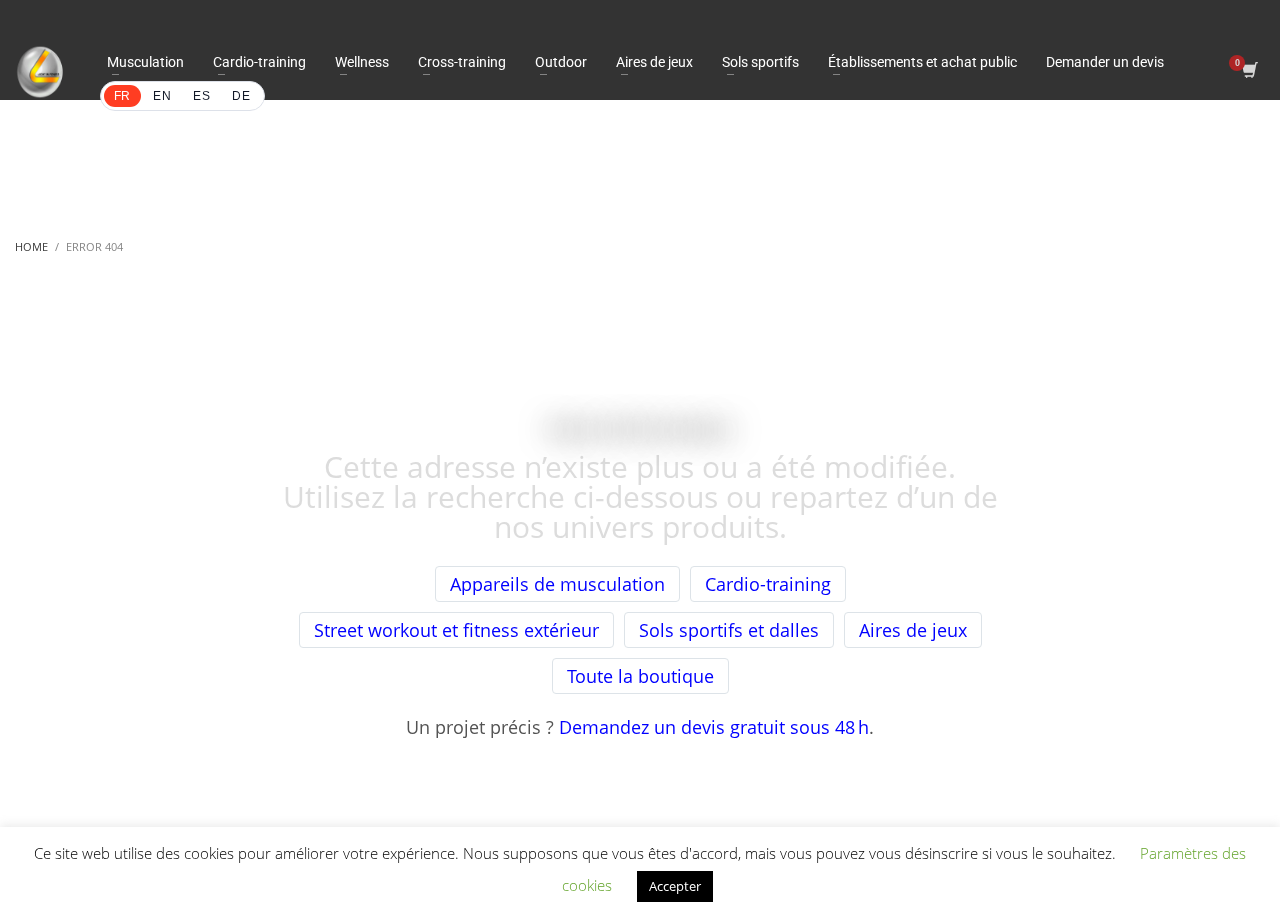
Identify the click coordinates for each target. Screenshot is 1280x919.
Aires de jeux (913, 630)
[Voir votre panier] (1248, 72)
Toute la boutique (640, 676)
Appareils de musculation (557, 584)
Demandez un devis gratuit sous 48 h (714, 727)
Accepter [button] (675, 886)
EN (162, 96)
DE (241, 96)
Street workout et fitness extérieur (456, 630)
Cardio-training (768, 584)
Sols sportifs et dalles (729, 630)
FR (122, 96)
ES (201, 96)
